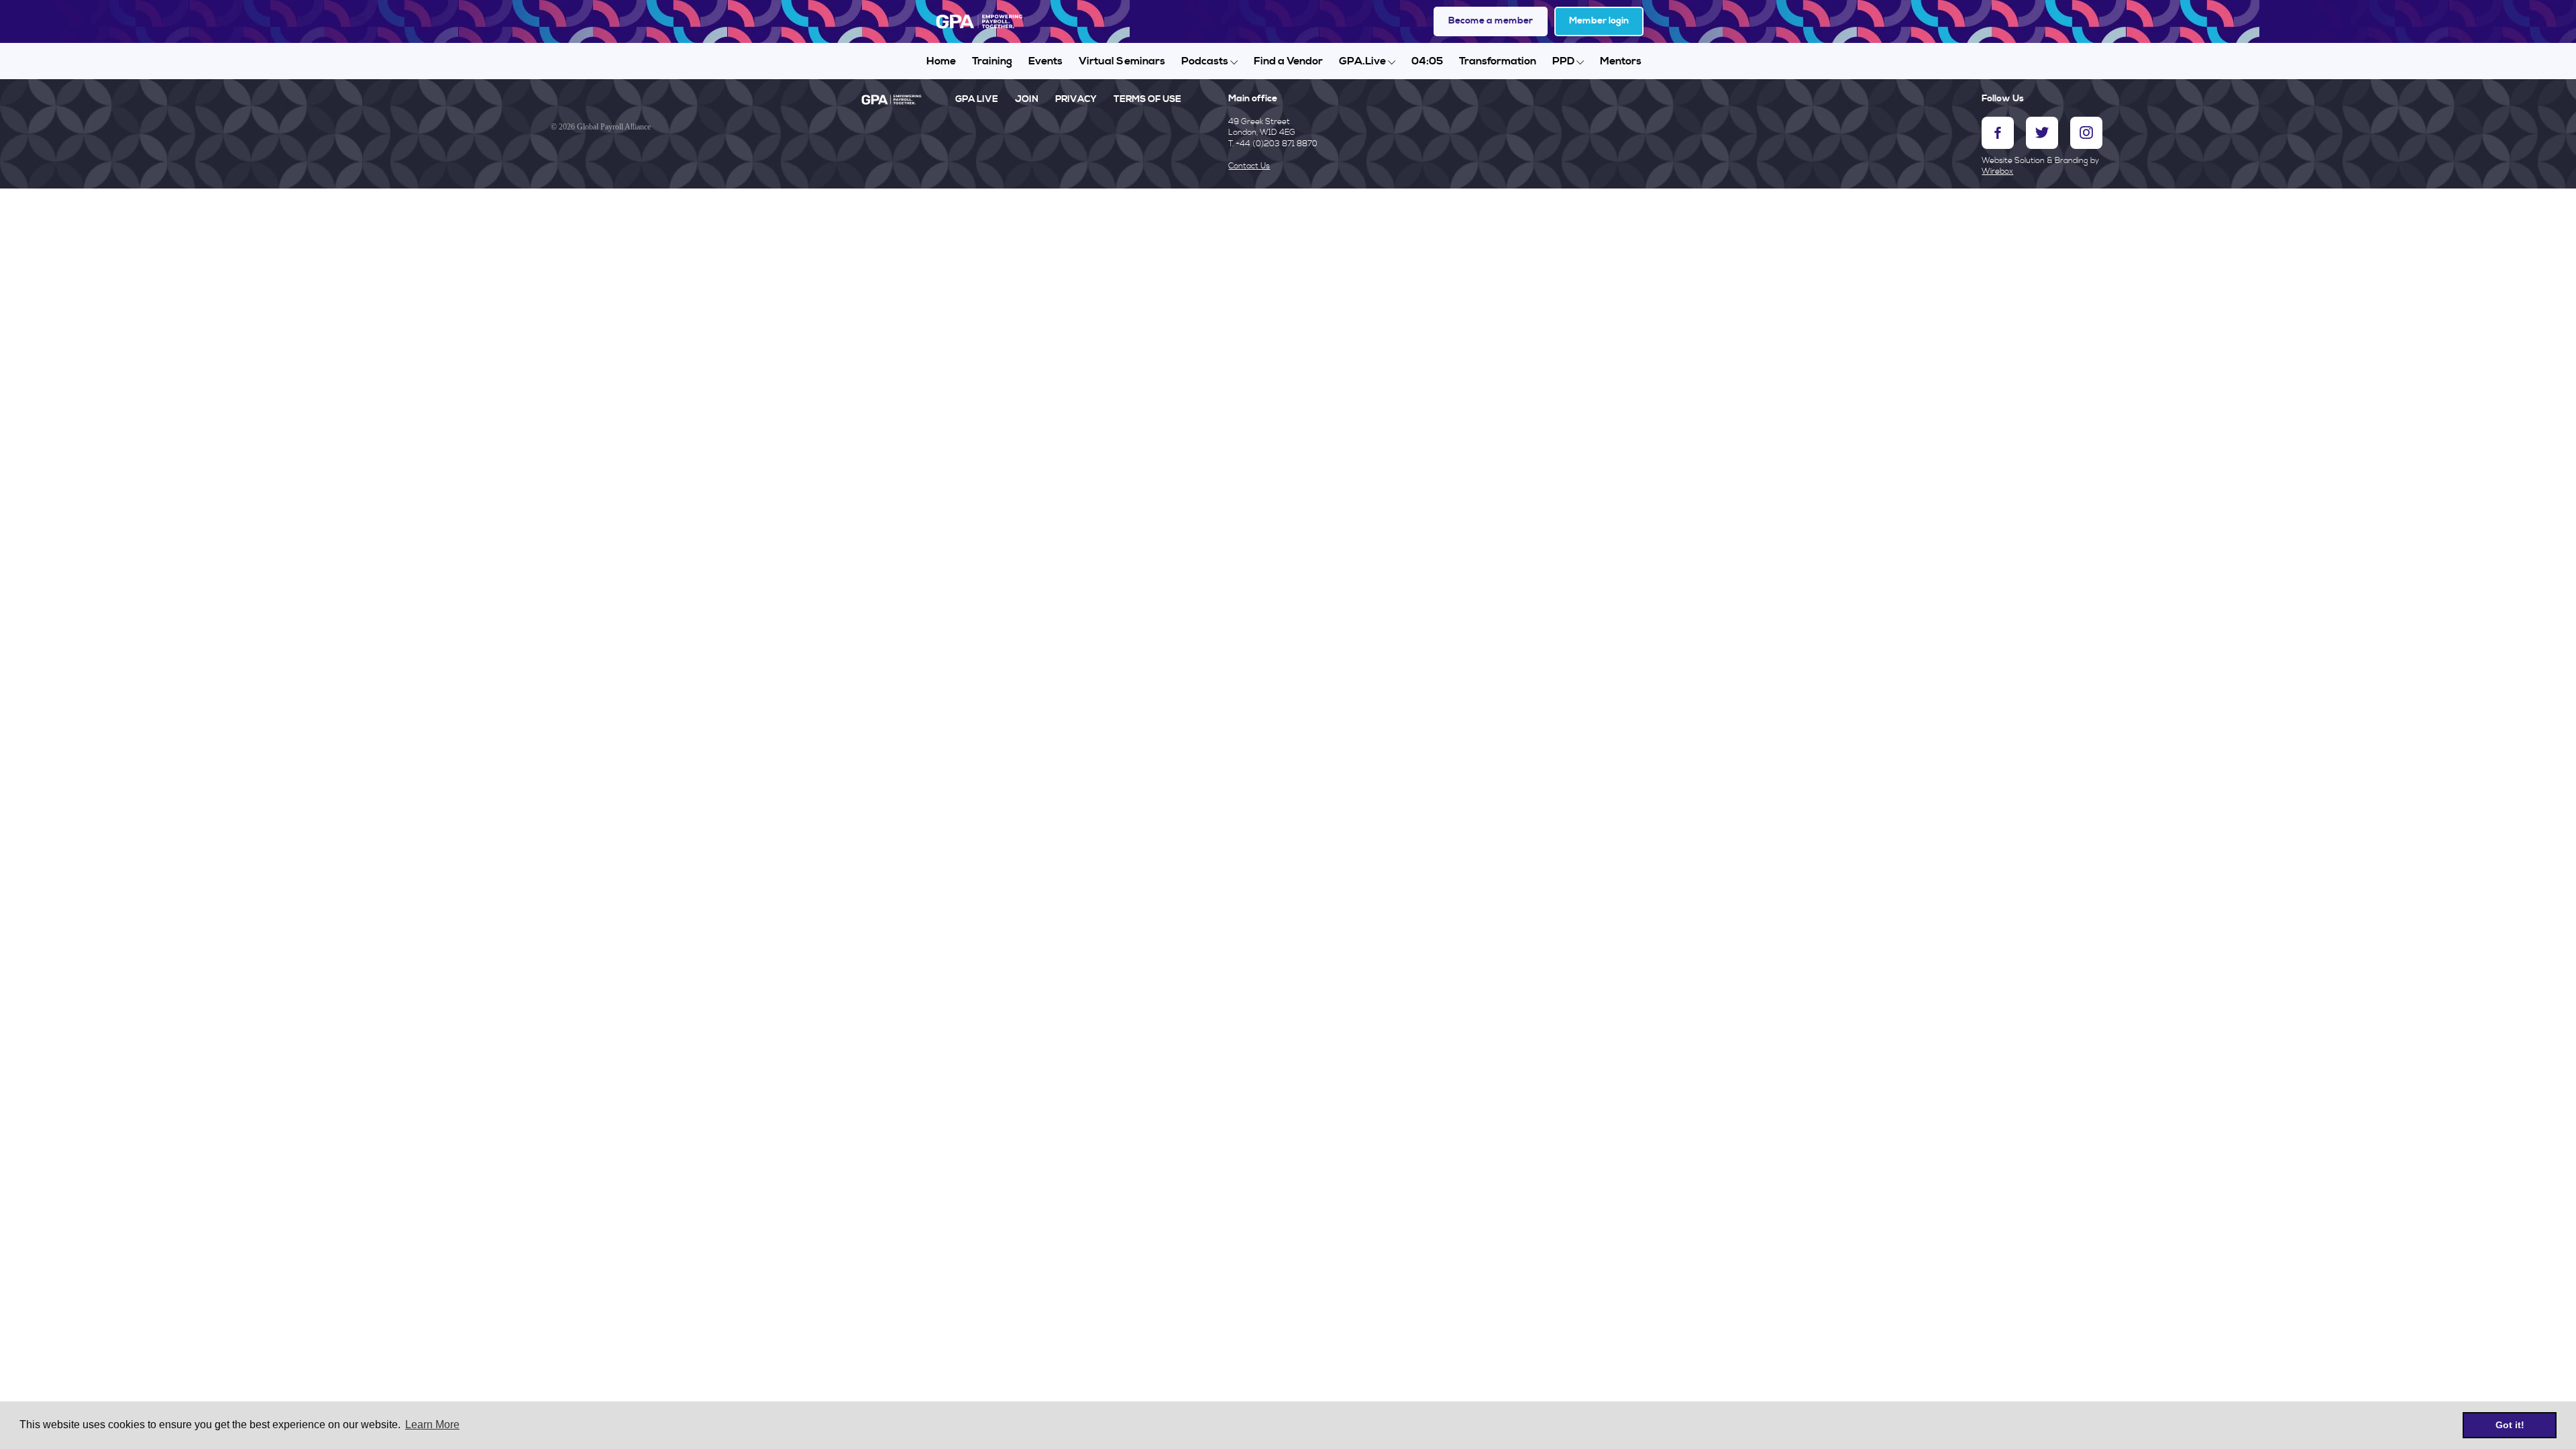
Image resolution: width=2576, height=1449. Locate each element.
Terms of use (1147, 99)
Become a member (1491, 21)
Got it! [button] (2510, 1425)
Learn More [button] (432, 1425)
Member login (1599, 21)
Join (1027, 99)
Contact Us (1249, 166)
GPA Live (977, 99)
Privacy (1076, 99)
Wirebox (1997, 171)
